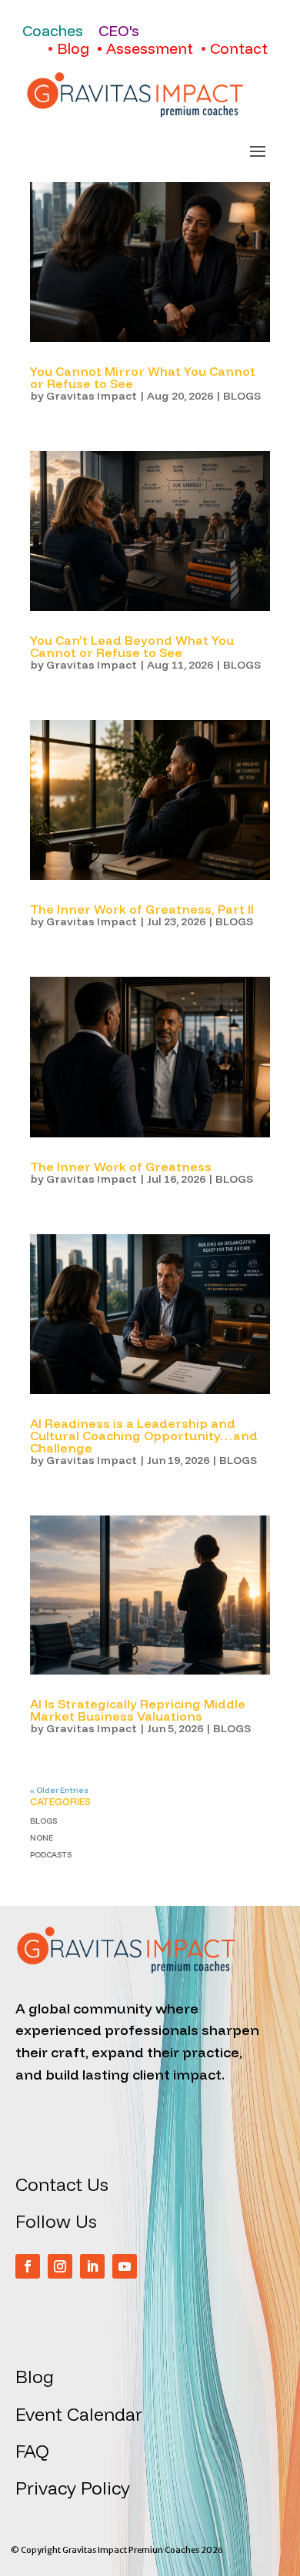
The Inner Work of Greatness (121, 1167)
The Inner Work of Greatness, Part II (142, 909)
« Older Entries (59, 1790)
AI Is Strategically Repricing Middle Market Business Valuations (138, 1710)
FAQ (32, 2451)
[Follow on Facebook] (28, 2266)
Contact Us (62, 2184)
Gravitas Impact (92, 396)
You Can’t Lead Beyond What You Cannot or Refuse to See (132, 646)
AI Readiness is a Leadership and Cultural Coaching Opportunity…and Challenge (144, 1436)
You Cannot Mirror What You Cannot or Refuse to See (143, 377)
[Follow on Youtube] (125, 2266)
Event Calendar (79, 2414)
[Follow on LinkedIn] (92, 2266)
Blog (35, 2377)
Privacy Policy (73, 2488)
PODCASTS (51, 1855)
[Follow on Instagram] (60, 2266)
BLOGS (242, 396)
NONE (42, 1838)
